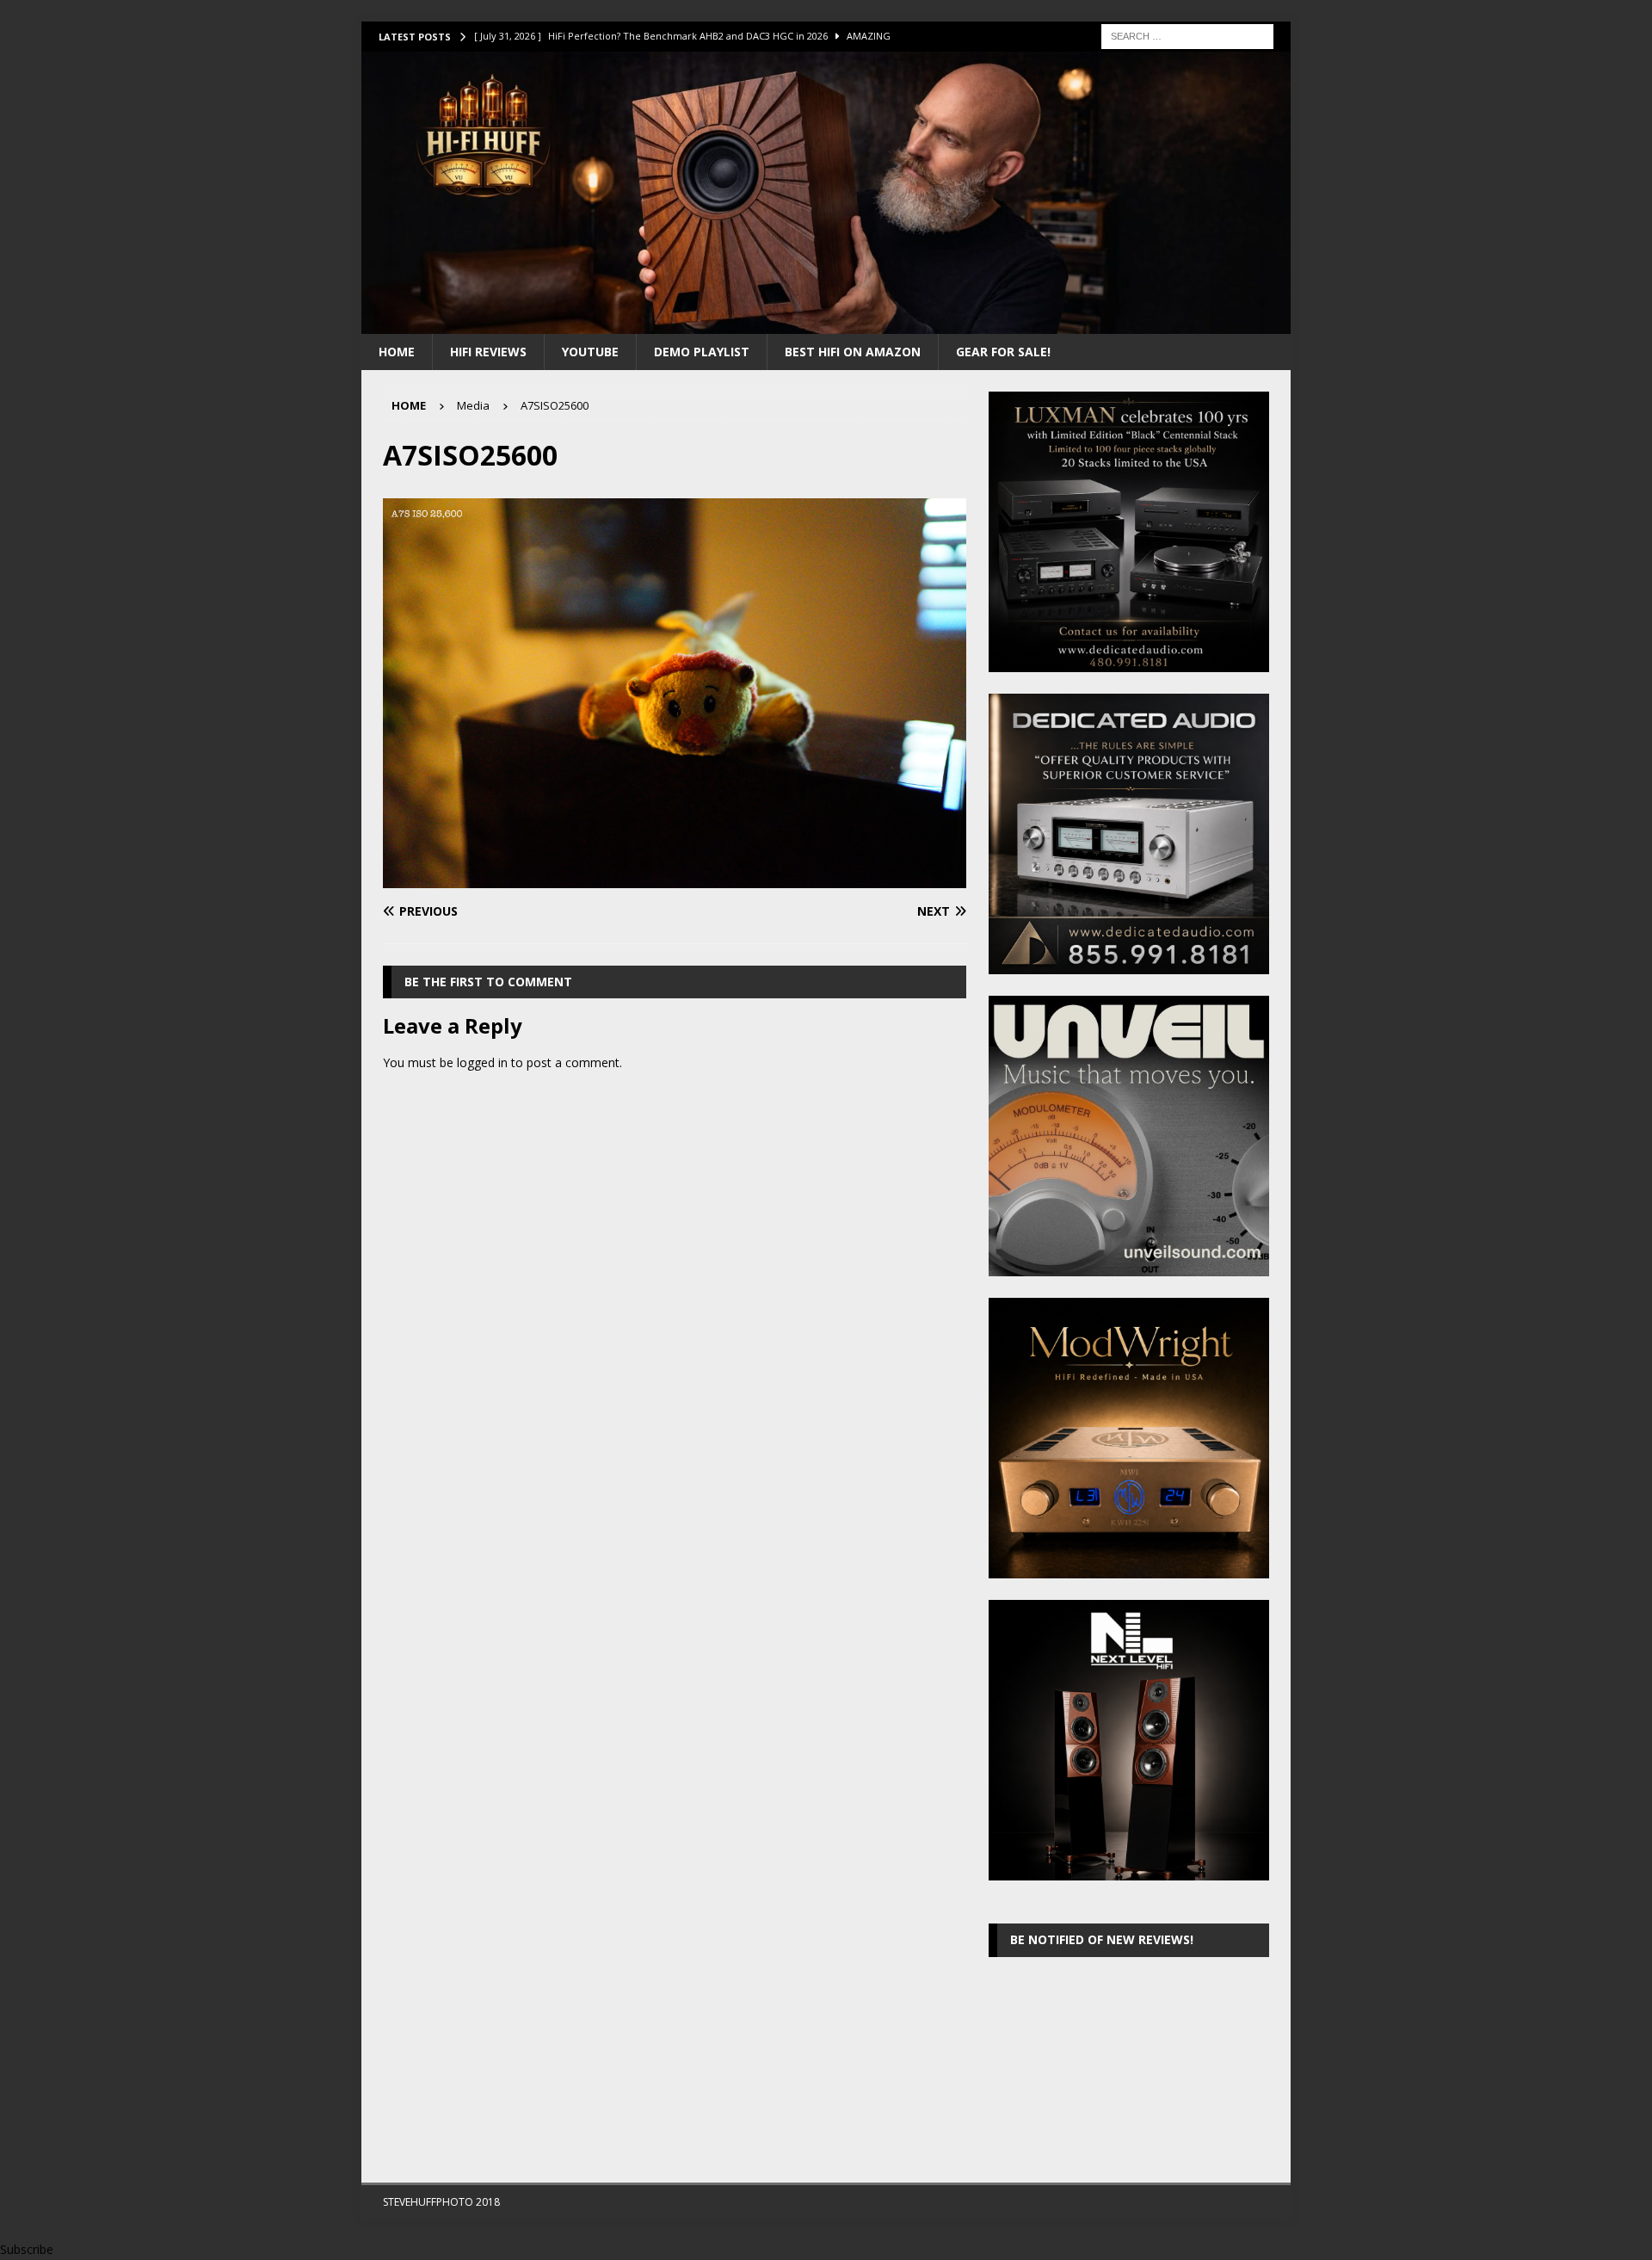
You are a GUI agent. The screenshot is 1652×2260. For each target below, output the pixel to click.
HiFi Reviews (488, 352)
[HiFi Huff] (826, 323)
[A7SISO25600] (675, 878)
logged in (482, 1062)
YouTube (590, 352)
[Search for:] (1187, 35)
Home (397, 352)
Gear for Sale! (1003, 352)
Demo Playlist (702, 352)
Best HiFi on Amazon (853, 352)
